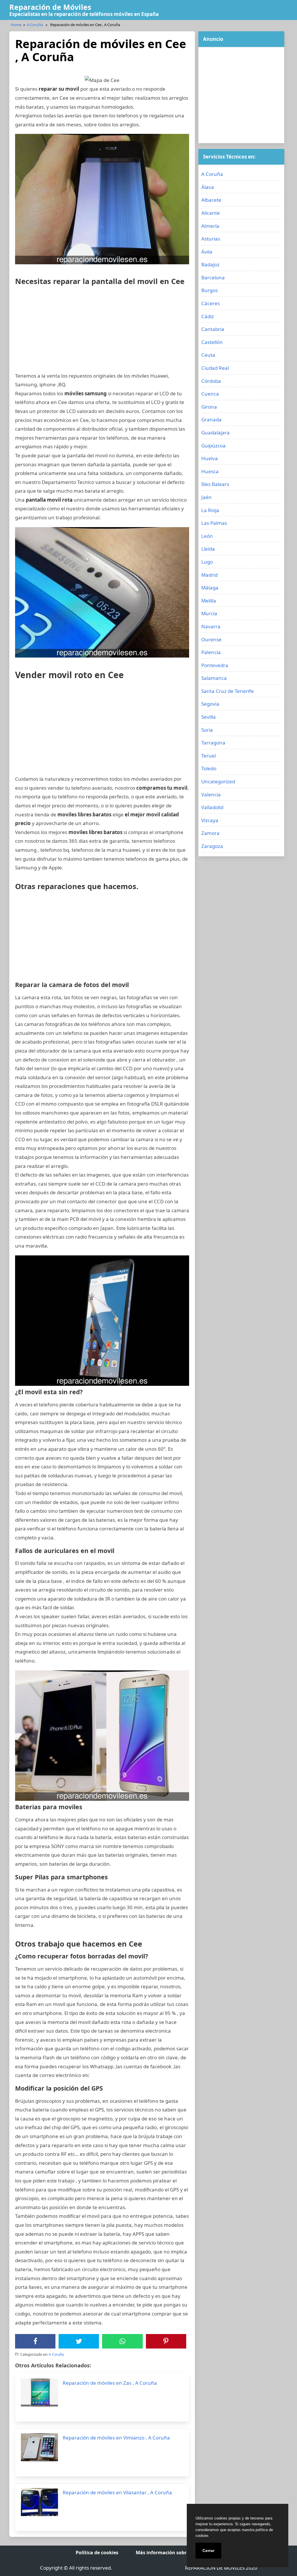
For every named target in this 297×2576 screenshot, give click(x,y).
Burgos (210, 290)
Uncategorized (218, 781)
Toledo (209, 768)
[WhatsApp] (122, 2341)
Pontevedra (215, 665)
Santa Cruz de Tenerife (228, 691)
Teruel (209, 756)
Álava (208, 187)
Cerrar (208, 2550)
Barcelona (213, 277)
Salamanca (214, 678)
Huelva (210, 458)
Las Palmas (214, 523)
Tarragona (213, 743)
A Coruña (35, 25)
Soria (207, 730)
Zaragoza (212, 846)
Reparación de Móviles (50, 7)
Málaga (210, 588)
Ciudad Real (215, 368)
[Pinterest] (166, 2341)
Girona (209, 407)
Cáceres (211, 303)
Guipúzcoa (213, 446)
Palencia (211, 652)
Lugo (207, 562)
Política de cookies (97, 2553)
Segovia (210, 704)
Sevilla (209, 717)
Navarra (211, 626)
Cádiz (208, 316)
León (207, 536)
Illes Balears (215, 484)
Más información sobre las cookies (176, 2553)
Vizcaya (210, 820)
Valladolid (212, 807)
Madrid (209, 575)
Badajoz (210, 264)
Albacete (211, 200)
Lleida (208, 549)
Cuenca (210, 394)
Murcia (209, 613)
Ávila (207, 252)
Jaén (207, 497)
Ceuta (208, 355)
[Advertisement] (102, 331)
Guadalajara (215, 433)
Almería (210, 226)
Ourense (211, 639)
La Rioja (210, 510)
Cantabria (213, 329)
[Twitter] (79, 2341)
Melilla (209, 601)
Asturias (211, 239)
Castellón (212, 342)
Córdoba (211, 381)
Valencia (211, 794)
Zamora (210, 833)
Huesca (210, 471)
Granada (211, 419)
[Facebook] (35, 2341)
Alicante (211, 213)
